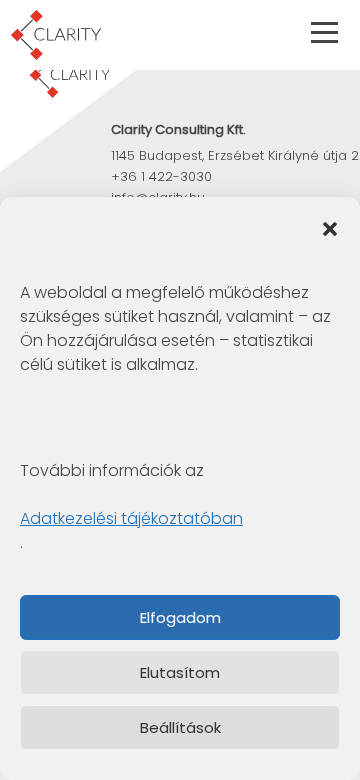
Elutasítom (180, 672)
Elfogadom (180, 617)
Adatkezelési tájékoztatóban (131, 518)
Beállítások (180, 727)
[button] (330, 227)
